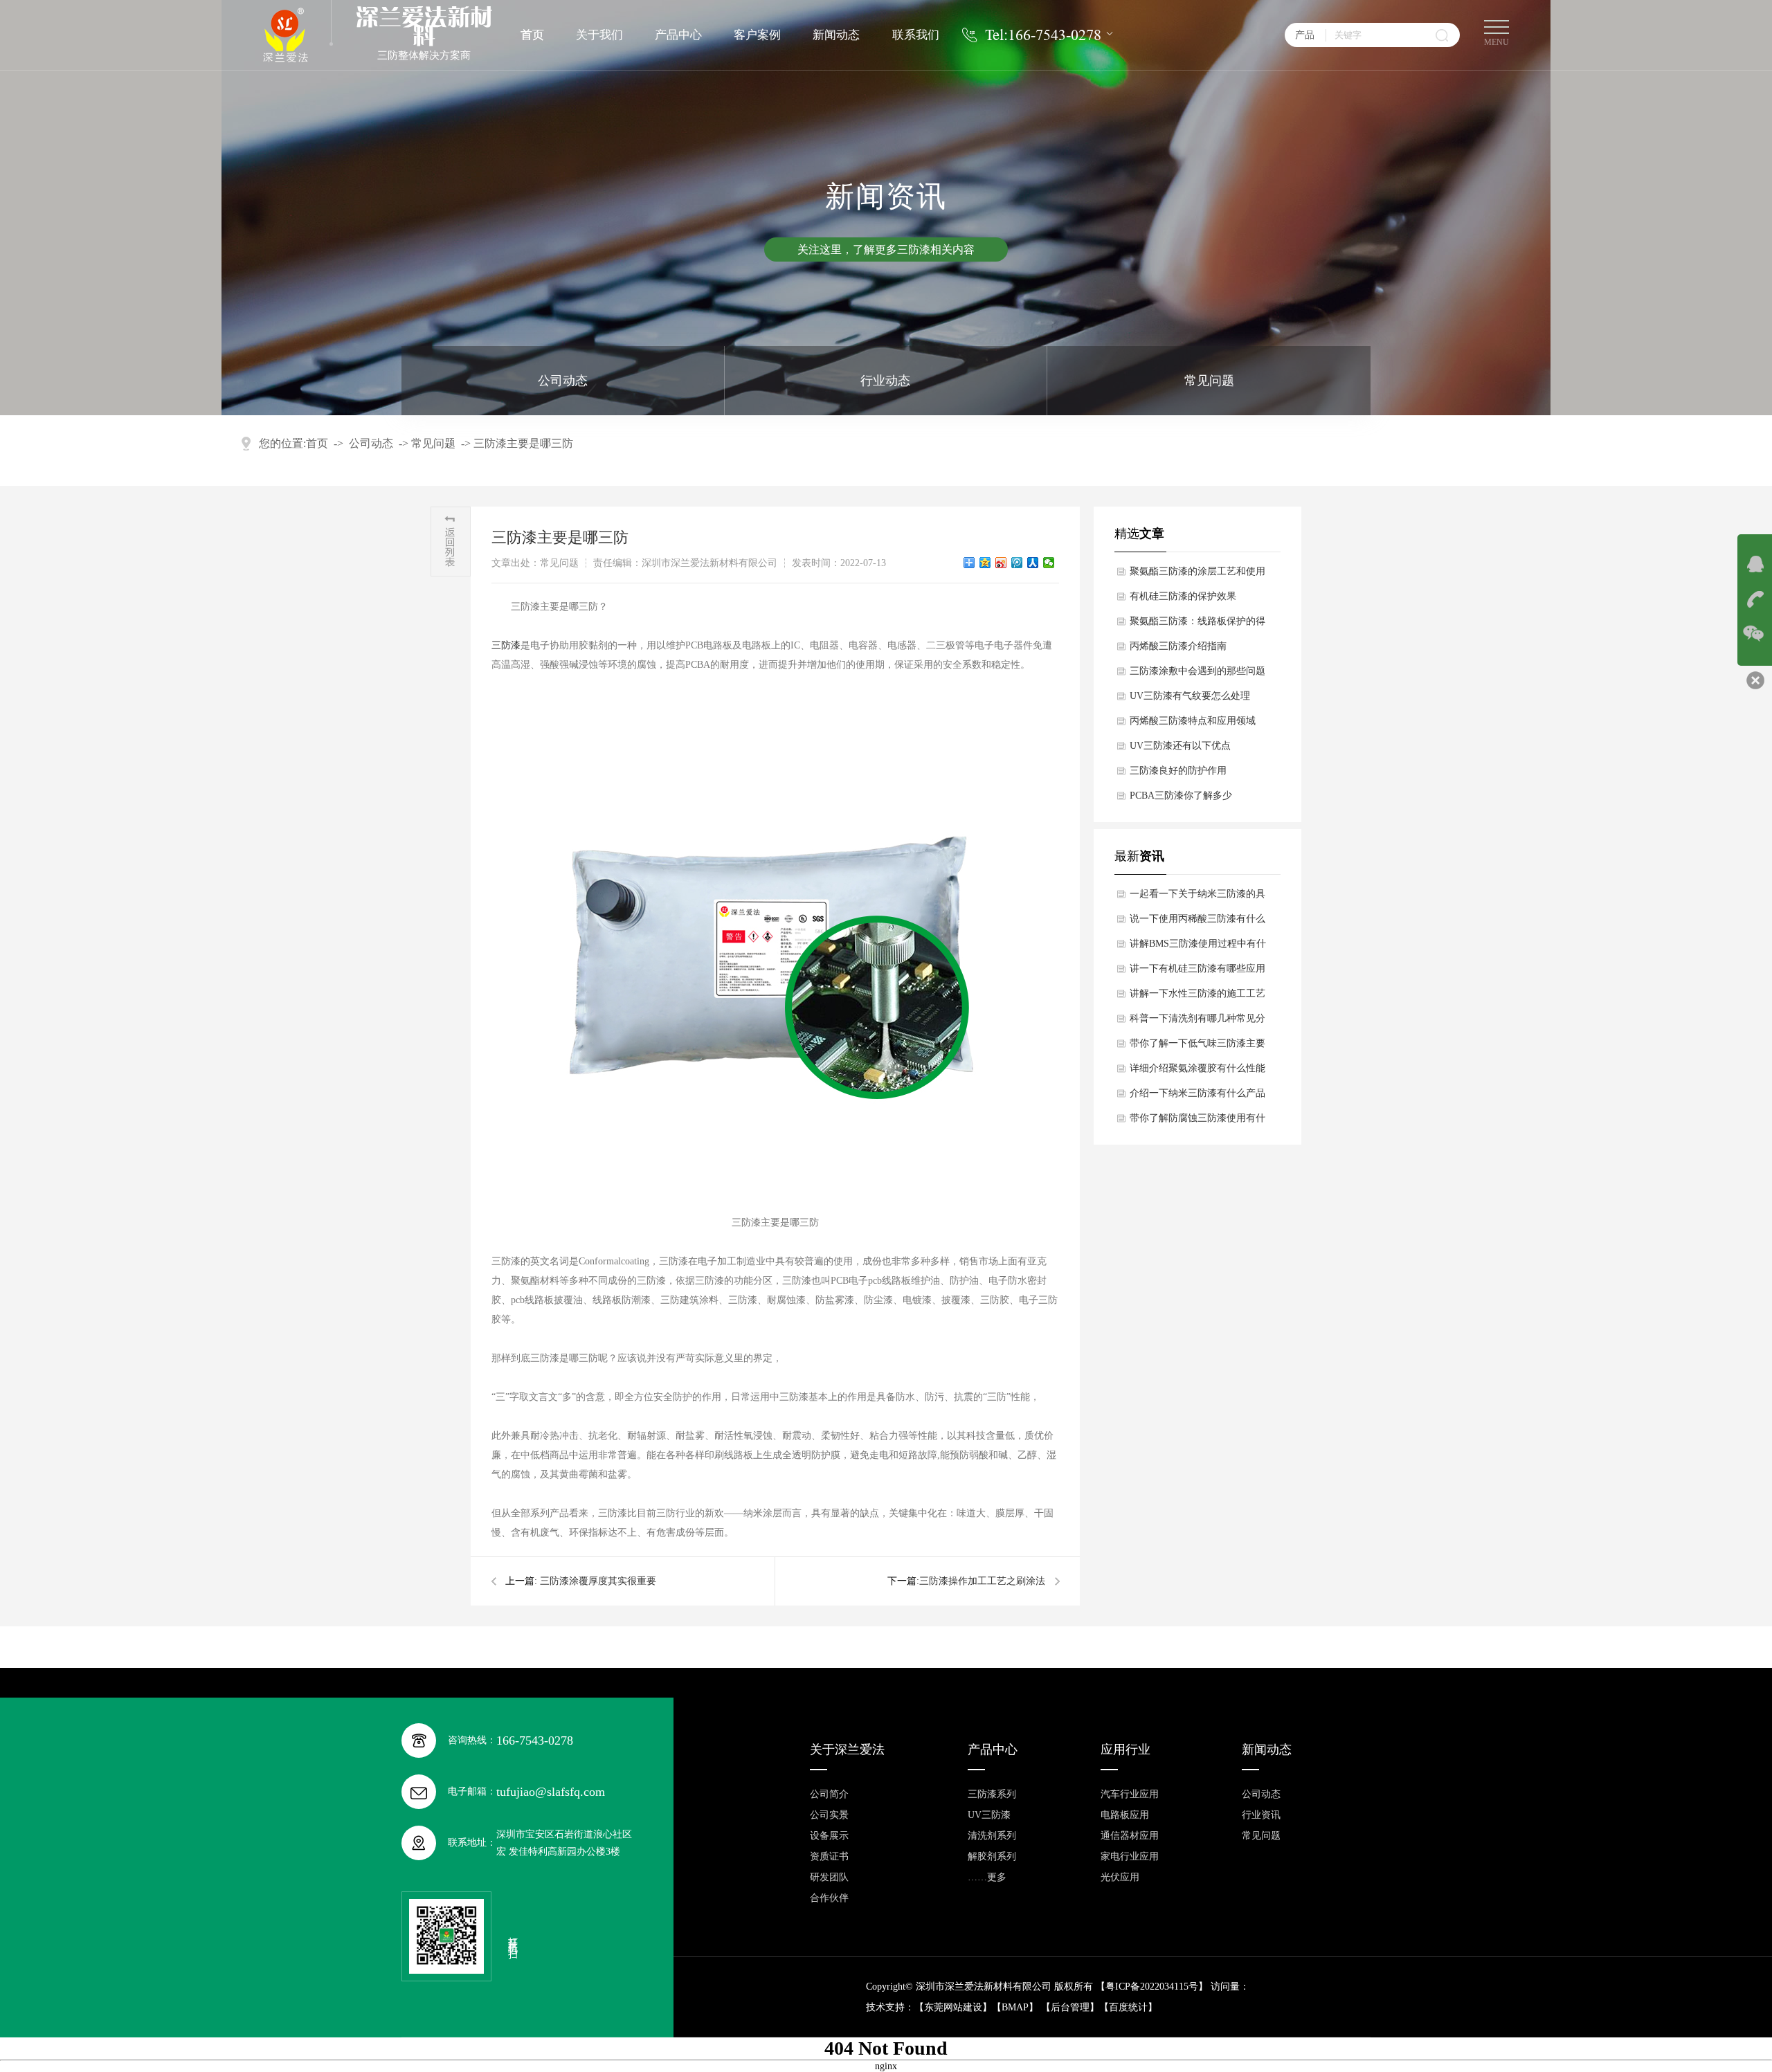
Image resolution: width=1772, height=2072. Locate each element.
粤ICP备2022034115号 (1152, 1987)
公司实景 (829, 1815)
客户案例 (757, 35)
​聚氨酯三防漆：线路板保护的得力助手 (1197, 625)
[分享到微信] (1049, 563)
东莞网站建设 (953, 2007)
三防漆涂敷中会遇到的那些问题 (1197, 671)
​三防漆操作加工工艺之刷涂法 (982, 1581)
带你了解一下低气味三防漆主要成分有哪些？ (1197, 1047)
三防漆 (506, 645)
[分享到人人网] (1033, 563)
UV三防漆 (989, 1815)
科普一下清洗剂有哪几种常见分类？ (1197, 1022)
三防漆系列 (992, 1794)
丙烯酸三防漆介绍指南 (1178, 646)
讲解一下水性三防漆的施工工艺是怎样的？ (1197, 997)
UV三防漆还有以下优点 (1180, 746)
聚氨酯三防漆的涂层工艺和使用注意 (1197, 575)
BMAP (1015, 2007)
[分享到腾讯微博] (1017, 563)
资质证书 (829, 1856)
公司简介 (829, 1794)
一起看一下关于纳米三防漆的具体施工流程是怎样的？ (1197, 898)
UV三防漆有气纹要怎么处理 (1190, 696)
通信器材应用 (1130, 1836)
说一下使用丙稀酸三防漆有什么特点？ (1197, 923)
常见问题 (1209, 381)
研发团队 (829, 1877)
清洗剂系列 (992, 1836)
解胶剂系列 (992, 1856)
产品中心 (678, 35)
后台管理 (1070, 2007)
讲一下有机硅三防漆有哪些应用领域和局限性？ (1197, 972)
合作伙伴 (829, 1898)
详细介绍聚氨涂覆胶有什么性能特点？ (1197, 1072)
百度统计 (1128, 2007)
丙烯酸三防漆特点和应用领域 (1193, 721)
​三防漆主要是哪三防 (523, 443)
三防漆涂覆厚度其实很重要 (598, 1581)
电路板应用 (1125, 1815)
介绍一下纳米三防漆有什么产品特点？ (1197, 1097)
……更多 (987, 1877)
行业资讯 (1261, 1815)
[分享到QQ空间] (985, 563)
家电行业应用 (1130, 1856)
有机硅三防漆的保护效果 (1183, 596)
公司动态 (563, 381)
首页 (532, 35)
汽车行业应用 (1130, 1794)
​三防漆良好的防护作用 (1178, 771)
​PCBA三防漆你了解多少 (1181, 796)
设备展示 (829, 1836)
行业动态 (885, 381)
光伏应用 (1120, 1877)
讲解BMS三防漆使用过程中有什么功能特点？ (1198, 947)
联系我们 (916, 35)
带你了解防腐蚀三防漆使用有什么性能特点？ (1197, 1122)
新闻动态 (836, 35)
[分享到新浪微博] (1001, 563)
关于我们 (599, 35)
